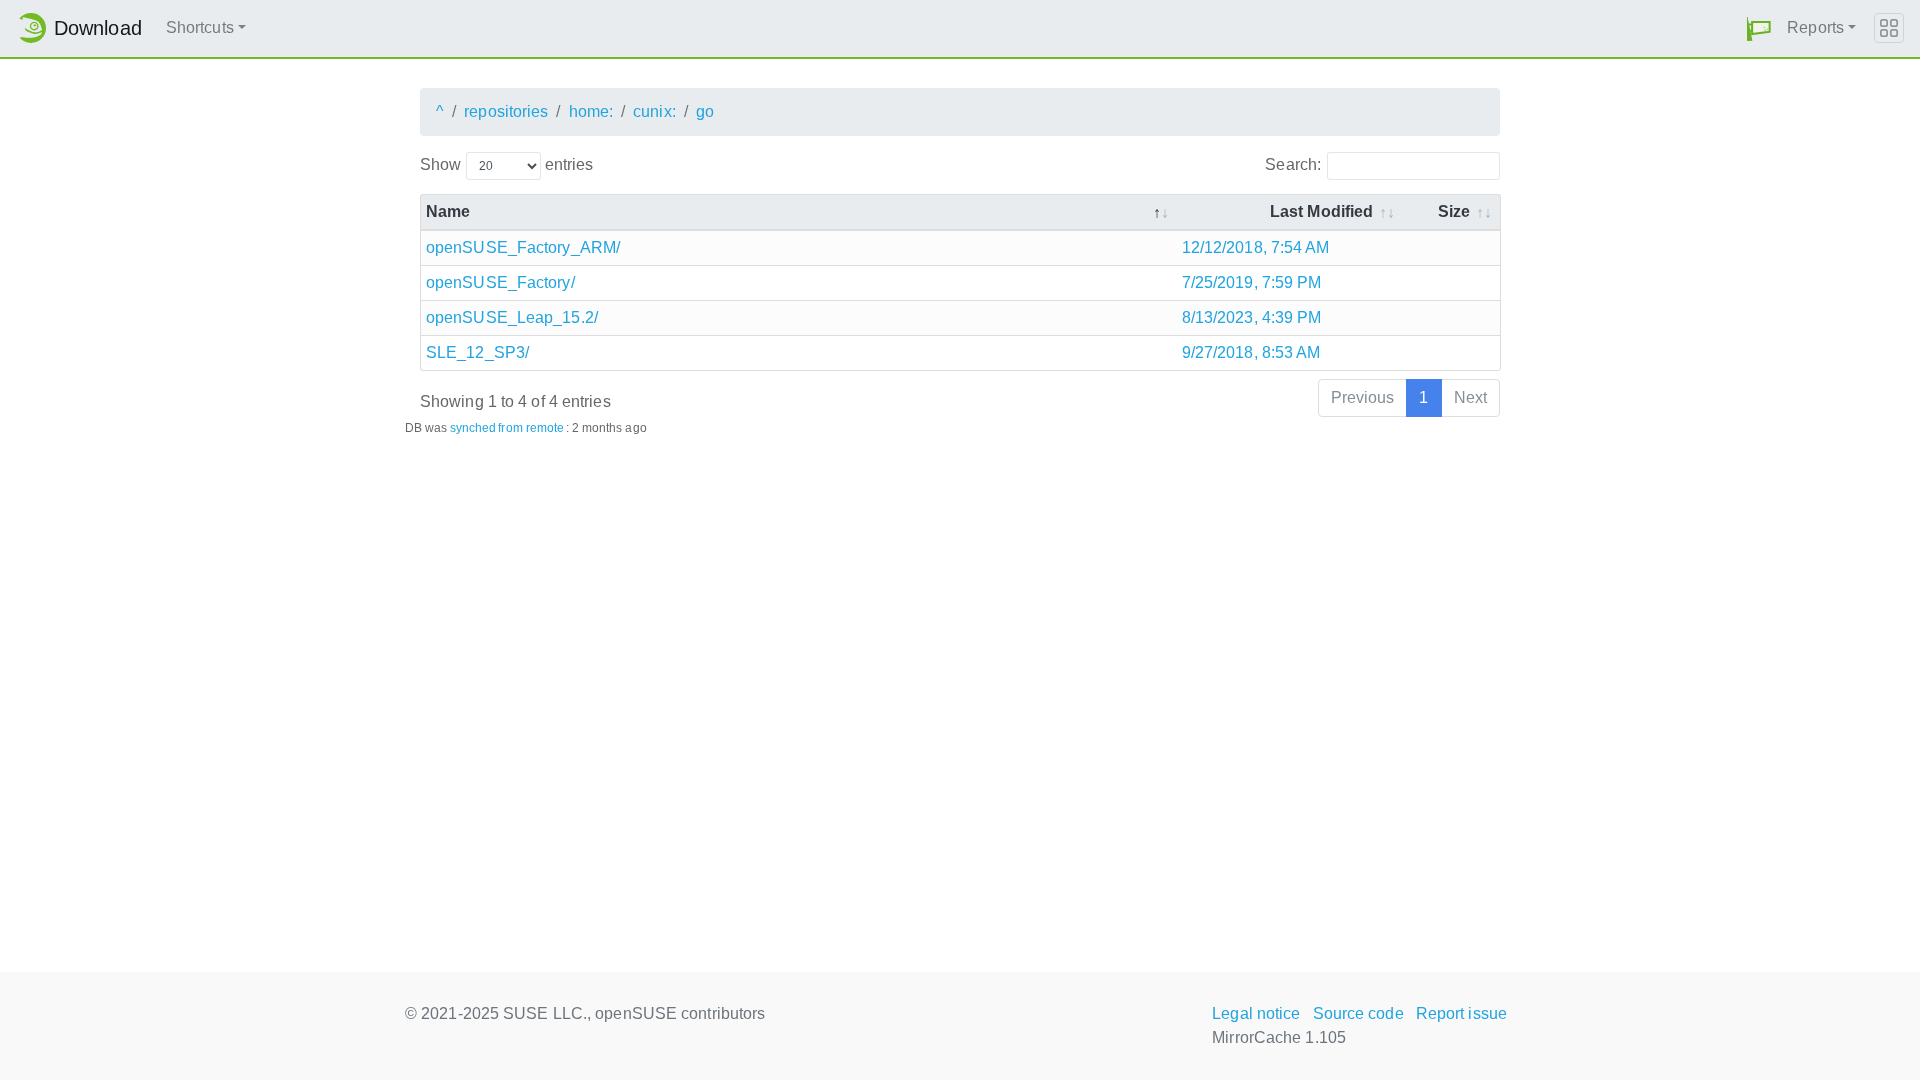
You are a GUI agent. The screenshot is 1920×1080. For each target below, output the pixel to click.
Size (1454, 211)
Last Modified (1321, 211)
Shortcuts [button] (200, 27)
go (705, 111)
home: (591, 111)
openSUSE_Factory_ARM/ (523, 247)
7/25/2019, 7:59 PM (1252, 282)
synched (473, 428)
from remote (531, 428)
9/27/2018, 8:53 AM (1251, 352)
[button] (1759, 28)
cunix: (654, 111)
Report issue (1461, 1013)
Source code (1358, 1013)
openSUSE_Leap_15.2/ (512, 317)
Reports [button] (1815, 27)
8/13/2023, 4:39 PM (1252, 317)
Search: (1293, 164)
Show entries (506, 164)
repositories (506, 111)
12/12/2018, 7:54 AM (1256, 247)
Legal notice (1256, 1013)
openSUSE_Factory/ (500, 282)
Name (448, 211)
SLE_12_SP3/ (477, 352)
